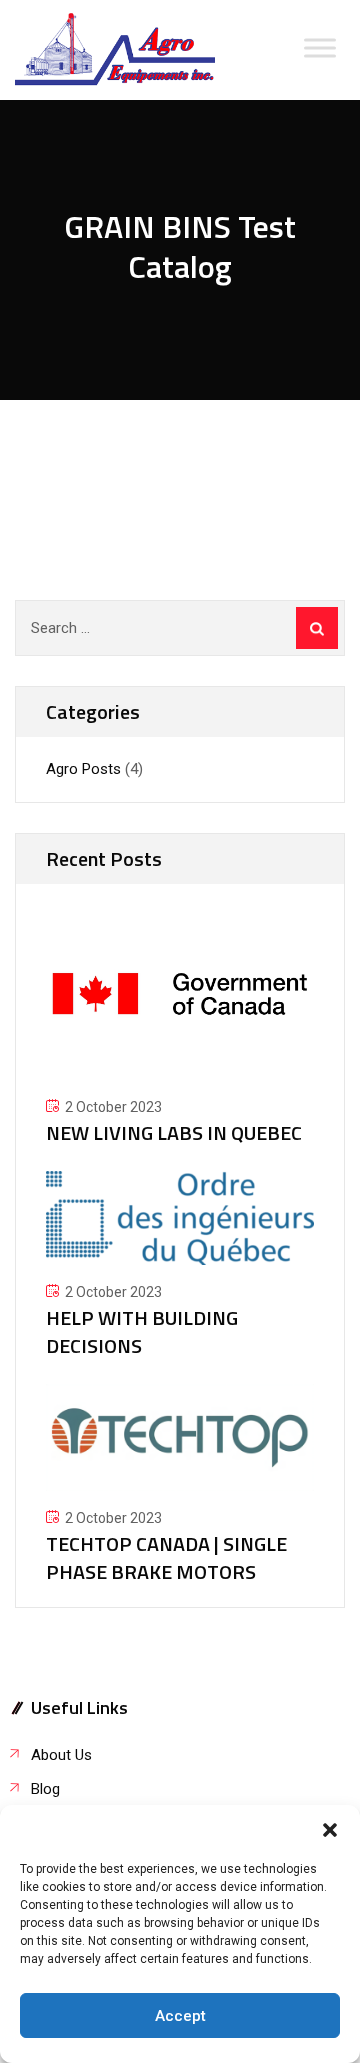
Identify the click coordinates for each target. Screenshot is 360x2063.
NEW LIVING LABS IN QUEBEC (174, 1132)
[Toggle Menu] (320, 47)
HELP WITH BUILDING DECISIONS (142, 1331)
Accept (180, 2016)
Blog (45, 1789)
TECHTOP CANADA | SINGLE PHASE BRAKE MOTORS (166, 1557)
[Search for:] (180, 628)
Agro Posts (83, 769)
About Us (61, 1755)
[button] (330, 1830)
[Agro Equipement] (115, 50)
